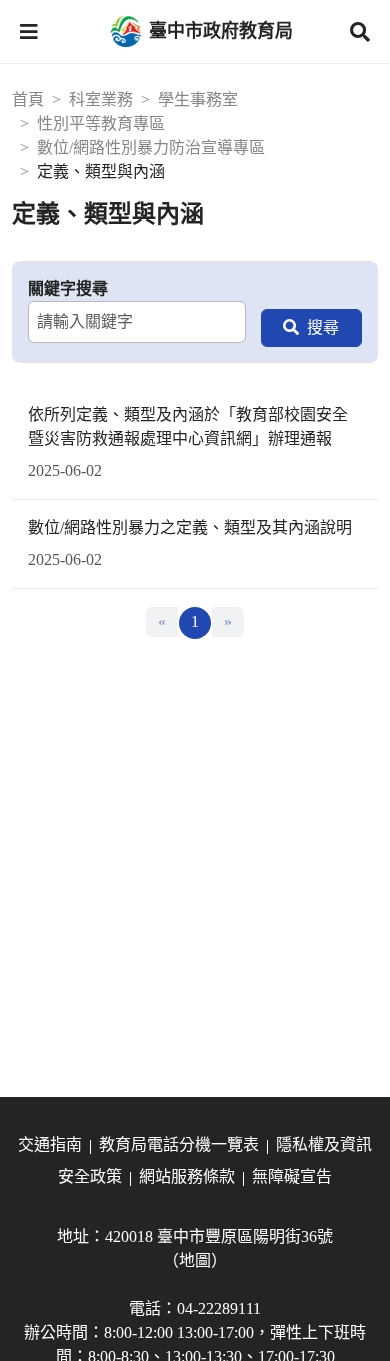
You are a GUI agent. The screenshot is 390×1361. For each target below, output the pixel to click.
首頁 (28, 99)
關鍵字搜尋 (68, 288)
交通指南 (50, 1144)
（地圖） (195, 1260)
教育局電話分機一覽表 (179, 1144)
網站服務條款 (187, 1176)
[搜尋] (311, 328)
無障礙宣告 (292, 1176)
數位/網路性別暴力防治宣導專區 (151, 147)
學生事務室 (198, 99)
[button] (29, 32)
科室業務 (101, 99)
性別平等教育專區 (101, 123)
